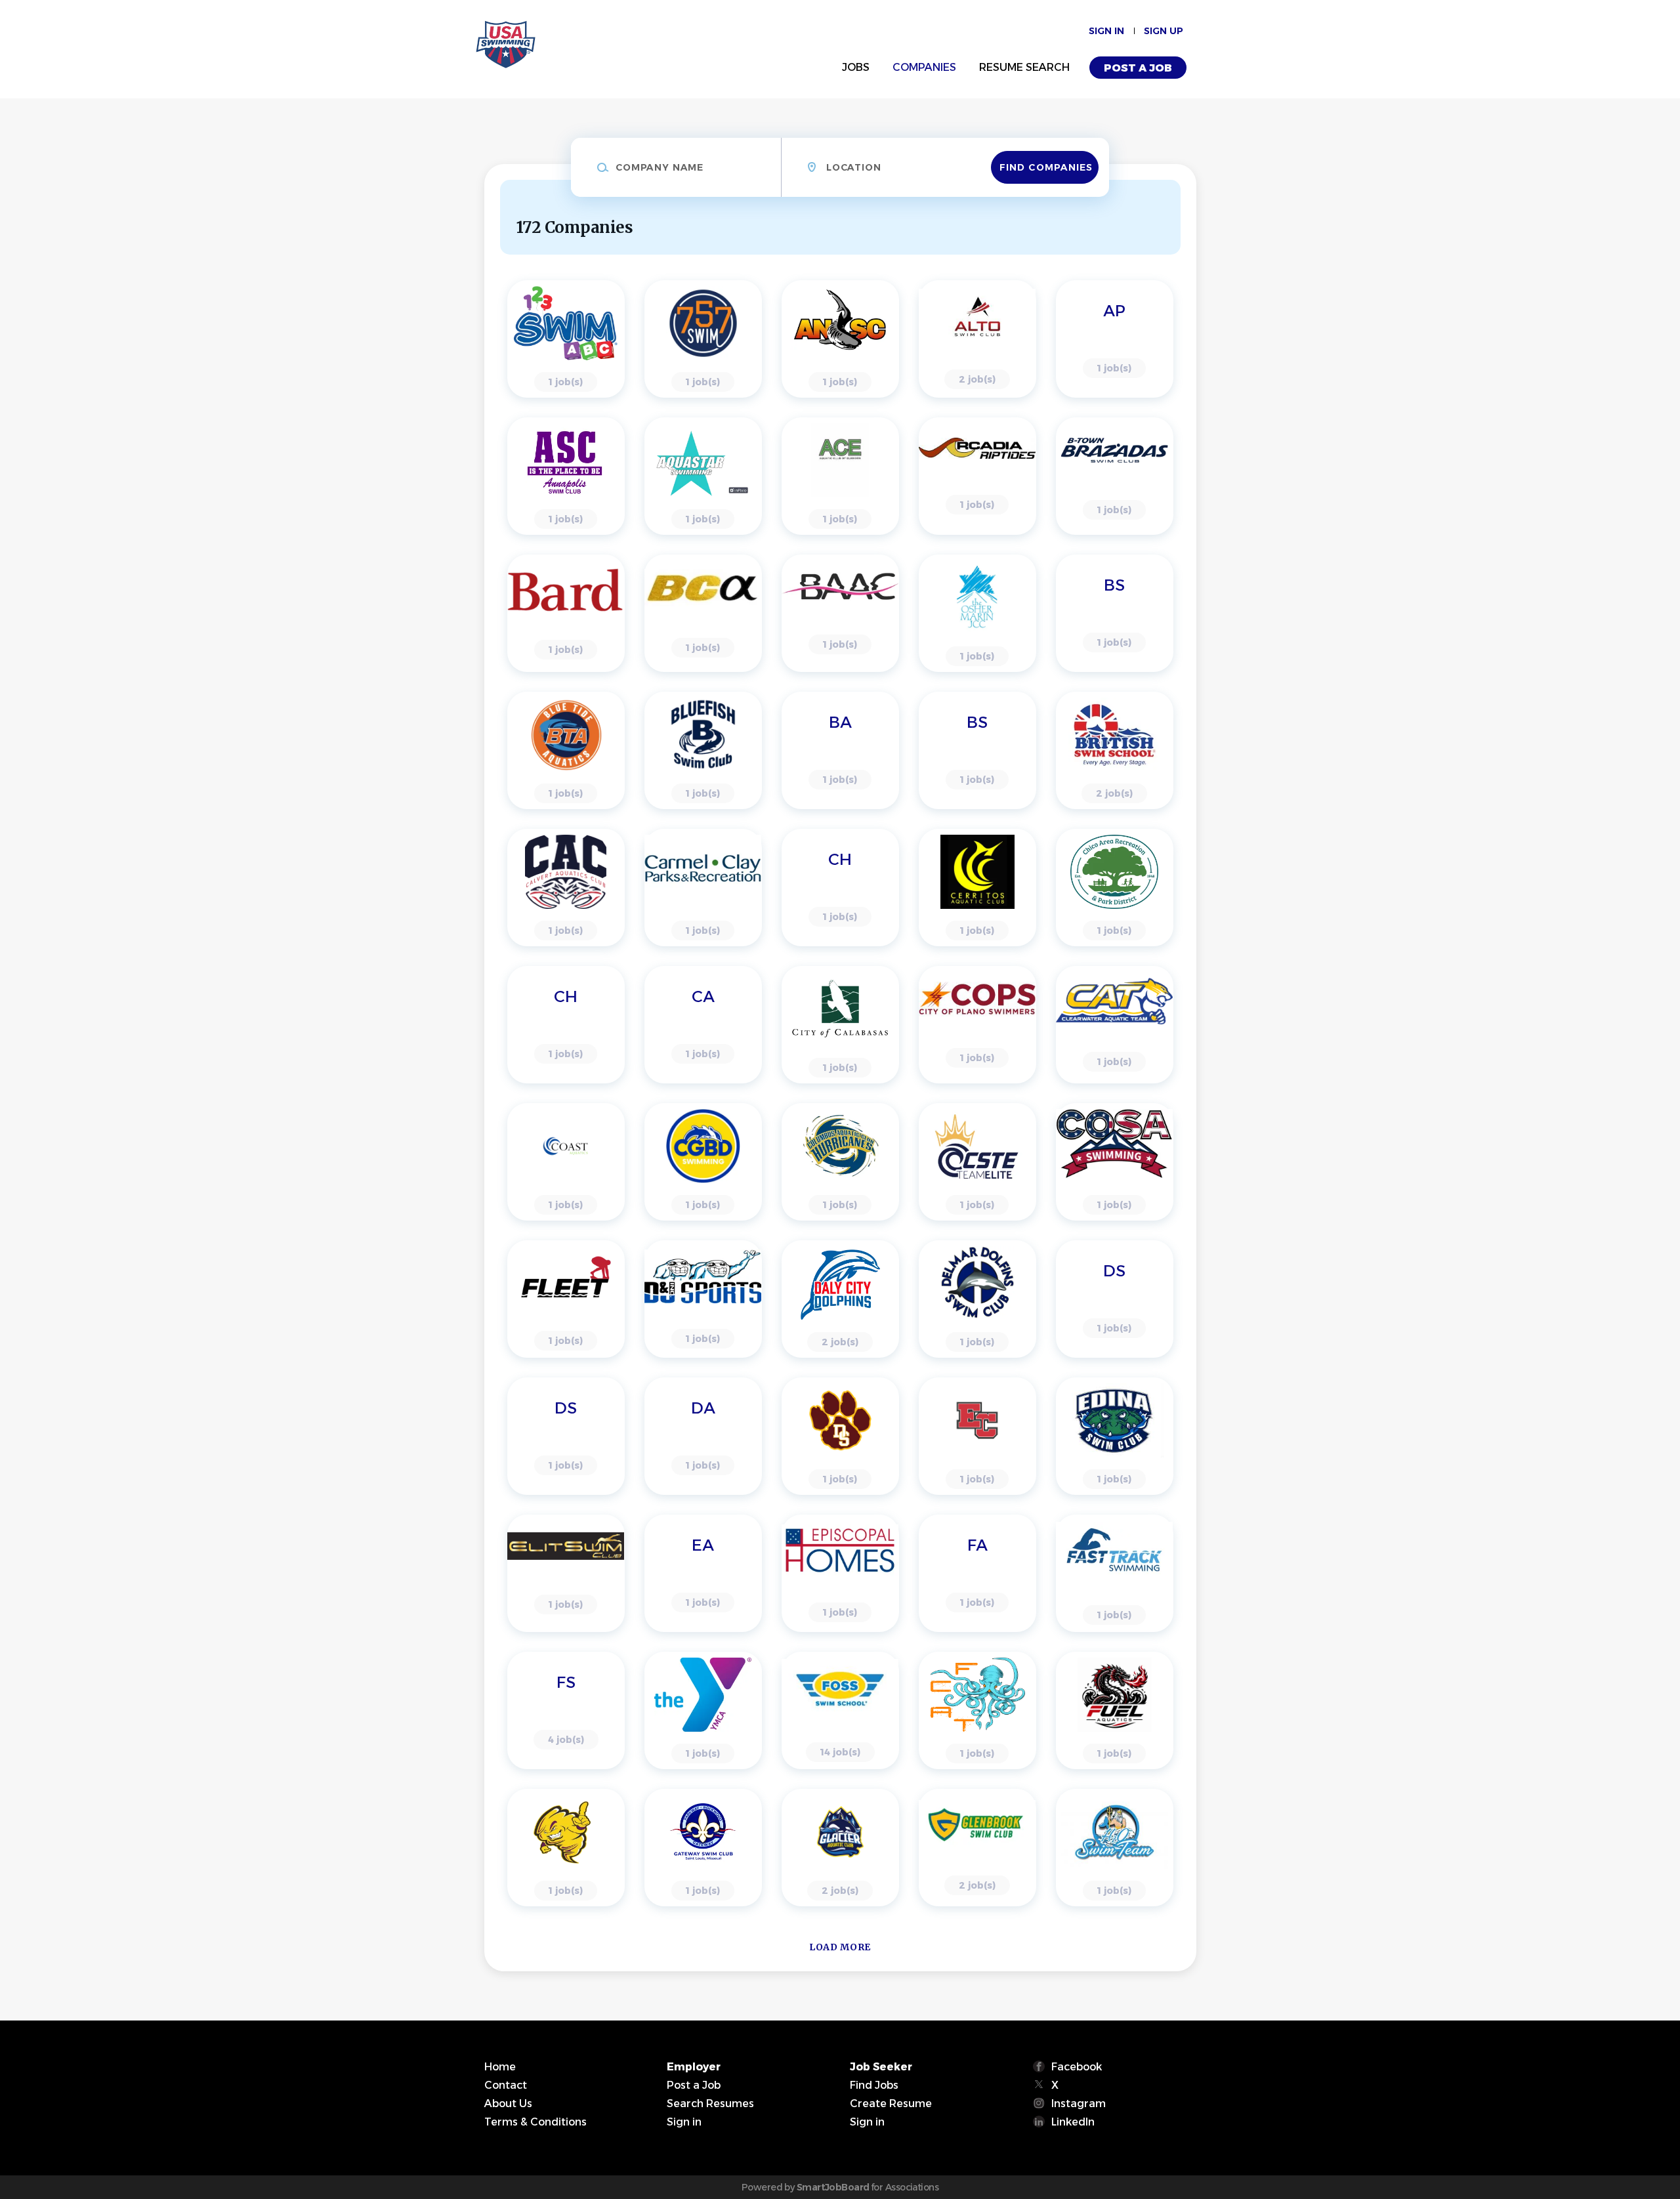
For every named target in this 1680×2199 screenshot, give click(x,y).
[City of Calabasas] (840, 1025)
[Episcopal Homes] (840, 1573)
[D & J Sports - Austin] (703, 1299)
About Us (508, 2104)
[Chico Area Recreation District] (1115, 888)
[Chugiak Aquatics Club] (703, 1025)
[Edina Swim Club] (1115, 1436)
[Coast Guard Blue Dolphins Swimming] (703, 1162)
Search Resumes (710, 2104)
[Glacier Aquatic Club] (840, 1848)
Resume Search (1024, 67)
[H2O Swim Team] (1115, 1848)
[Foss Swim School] (840, 1710)
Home (500, 2067)
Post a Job (1138, 68)
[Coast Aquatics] (566, 1162)
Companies (924, 67)
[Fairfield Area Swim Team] (977, 1573)
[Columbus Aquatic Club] (840, 1162)
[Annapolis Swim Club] (566, 476)
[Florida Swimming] (566, 1710)
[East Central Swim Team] (977, 1436)
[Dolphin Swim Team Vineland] (1115, 1299)
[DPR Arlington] (703, 1436)
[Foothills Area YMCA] (703, 1710)
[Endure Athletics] (703, 1573)
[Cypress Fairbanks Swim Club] (566, 1299)
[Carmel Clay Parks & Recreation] (703, 888)
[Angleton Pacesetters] (1115, 339)
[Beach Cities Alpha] (703, 613)
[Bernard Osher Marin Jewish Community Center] (977, 613)
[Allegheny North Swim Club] (840, 339)
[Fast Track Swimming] (1115, 1573)
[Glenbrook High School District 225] (977, 1848)
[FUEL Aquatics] (1115, 1710)
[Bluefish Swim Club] (703, 750)
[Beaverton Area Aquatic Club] (840, 613)
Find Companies (1046, 167)
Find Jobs (874, 2085)
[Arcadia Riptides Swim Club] (977, 476)
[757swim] (703, 339)
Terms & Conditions (535, 2122)
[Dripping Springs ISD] (840, 1436)
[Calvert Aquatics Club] (566, 888)
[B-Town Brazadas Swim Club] (1115, 476)
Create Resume (891, 2104)
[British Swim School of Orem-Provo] (1115, 750)
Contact (506, 2085)
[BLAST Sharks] (1115, 613)
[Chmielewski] (566, 1025)
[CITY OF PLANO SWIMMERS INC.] (977, 1025)
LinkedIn (1073, 2122)
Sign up (1164, 31)
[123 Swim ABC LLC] (566, 339)
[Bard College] (566, 613)
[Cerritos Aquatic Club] (977, 888)
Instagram (1079, 2104)
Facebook (1077, 2067)
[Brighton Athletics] (840, 750)
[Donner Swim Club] (566, 1436)
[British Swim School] (977, 750)
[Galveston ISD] (566, 1848)
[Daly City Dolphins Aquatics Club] (840, 1299)
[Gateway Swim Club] (703, 1848)
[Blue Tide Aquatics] (566, 750)
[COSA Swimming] (1115, 1162)
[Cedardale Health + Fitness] (840, 888)
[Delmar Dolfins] (977, 1299)
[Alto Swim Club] (977, 339)
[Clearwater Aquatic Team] (1115, 1025)
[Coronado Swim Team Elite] (977, 1162)
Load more (840, 1947)
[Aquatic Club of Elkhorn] (840, 476)
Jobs (856, 67)
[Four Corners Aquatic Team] (977, 1710)
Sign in (1106, 31)
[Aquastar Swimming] (703, 476)
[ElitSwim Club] (566, 1573)
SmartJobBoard (833, 2187)
